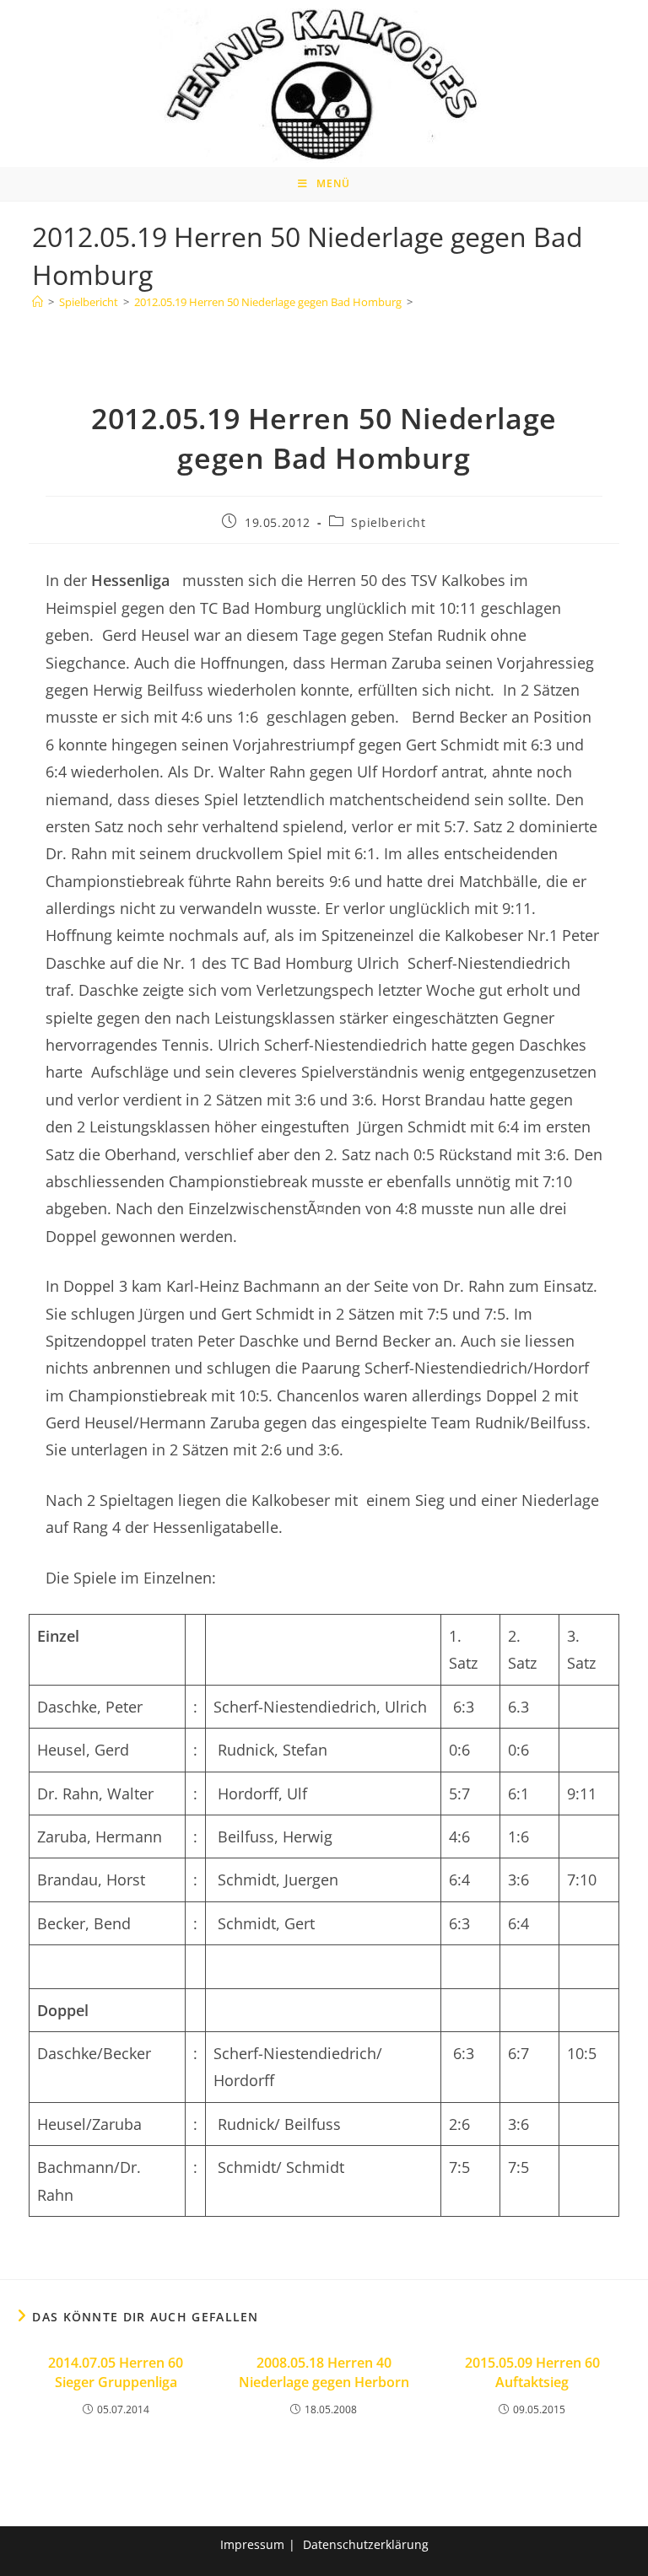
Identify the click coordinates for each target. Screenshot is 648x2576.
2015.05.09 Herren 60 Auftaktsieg (532, 2372)
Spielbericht (388, 522)
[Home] (38, 302)
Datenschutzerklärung (366, 2544)
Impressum (252, 2544)
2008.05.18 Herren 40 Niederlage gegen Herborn (324, 2372)
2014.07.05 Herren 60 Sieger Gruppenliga (116, 2372)
